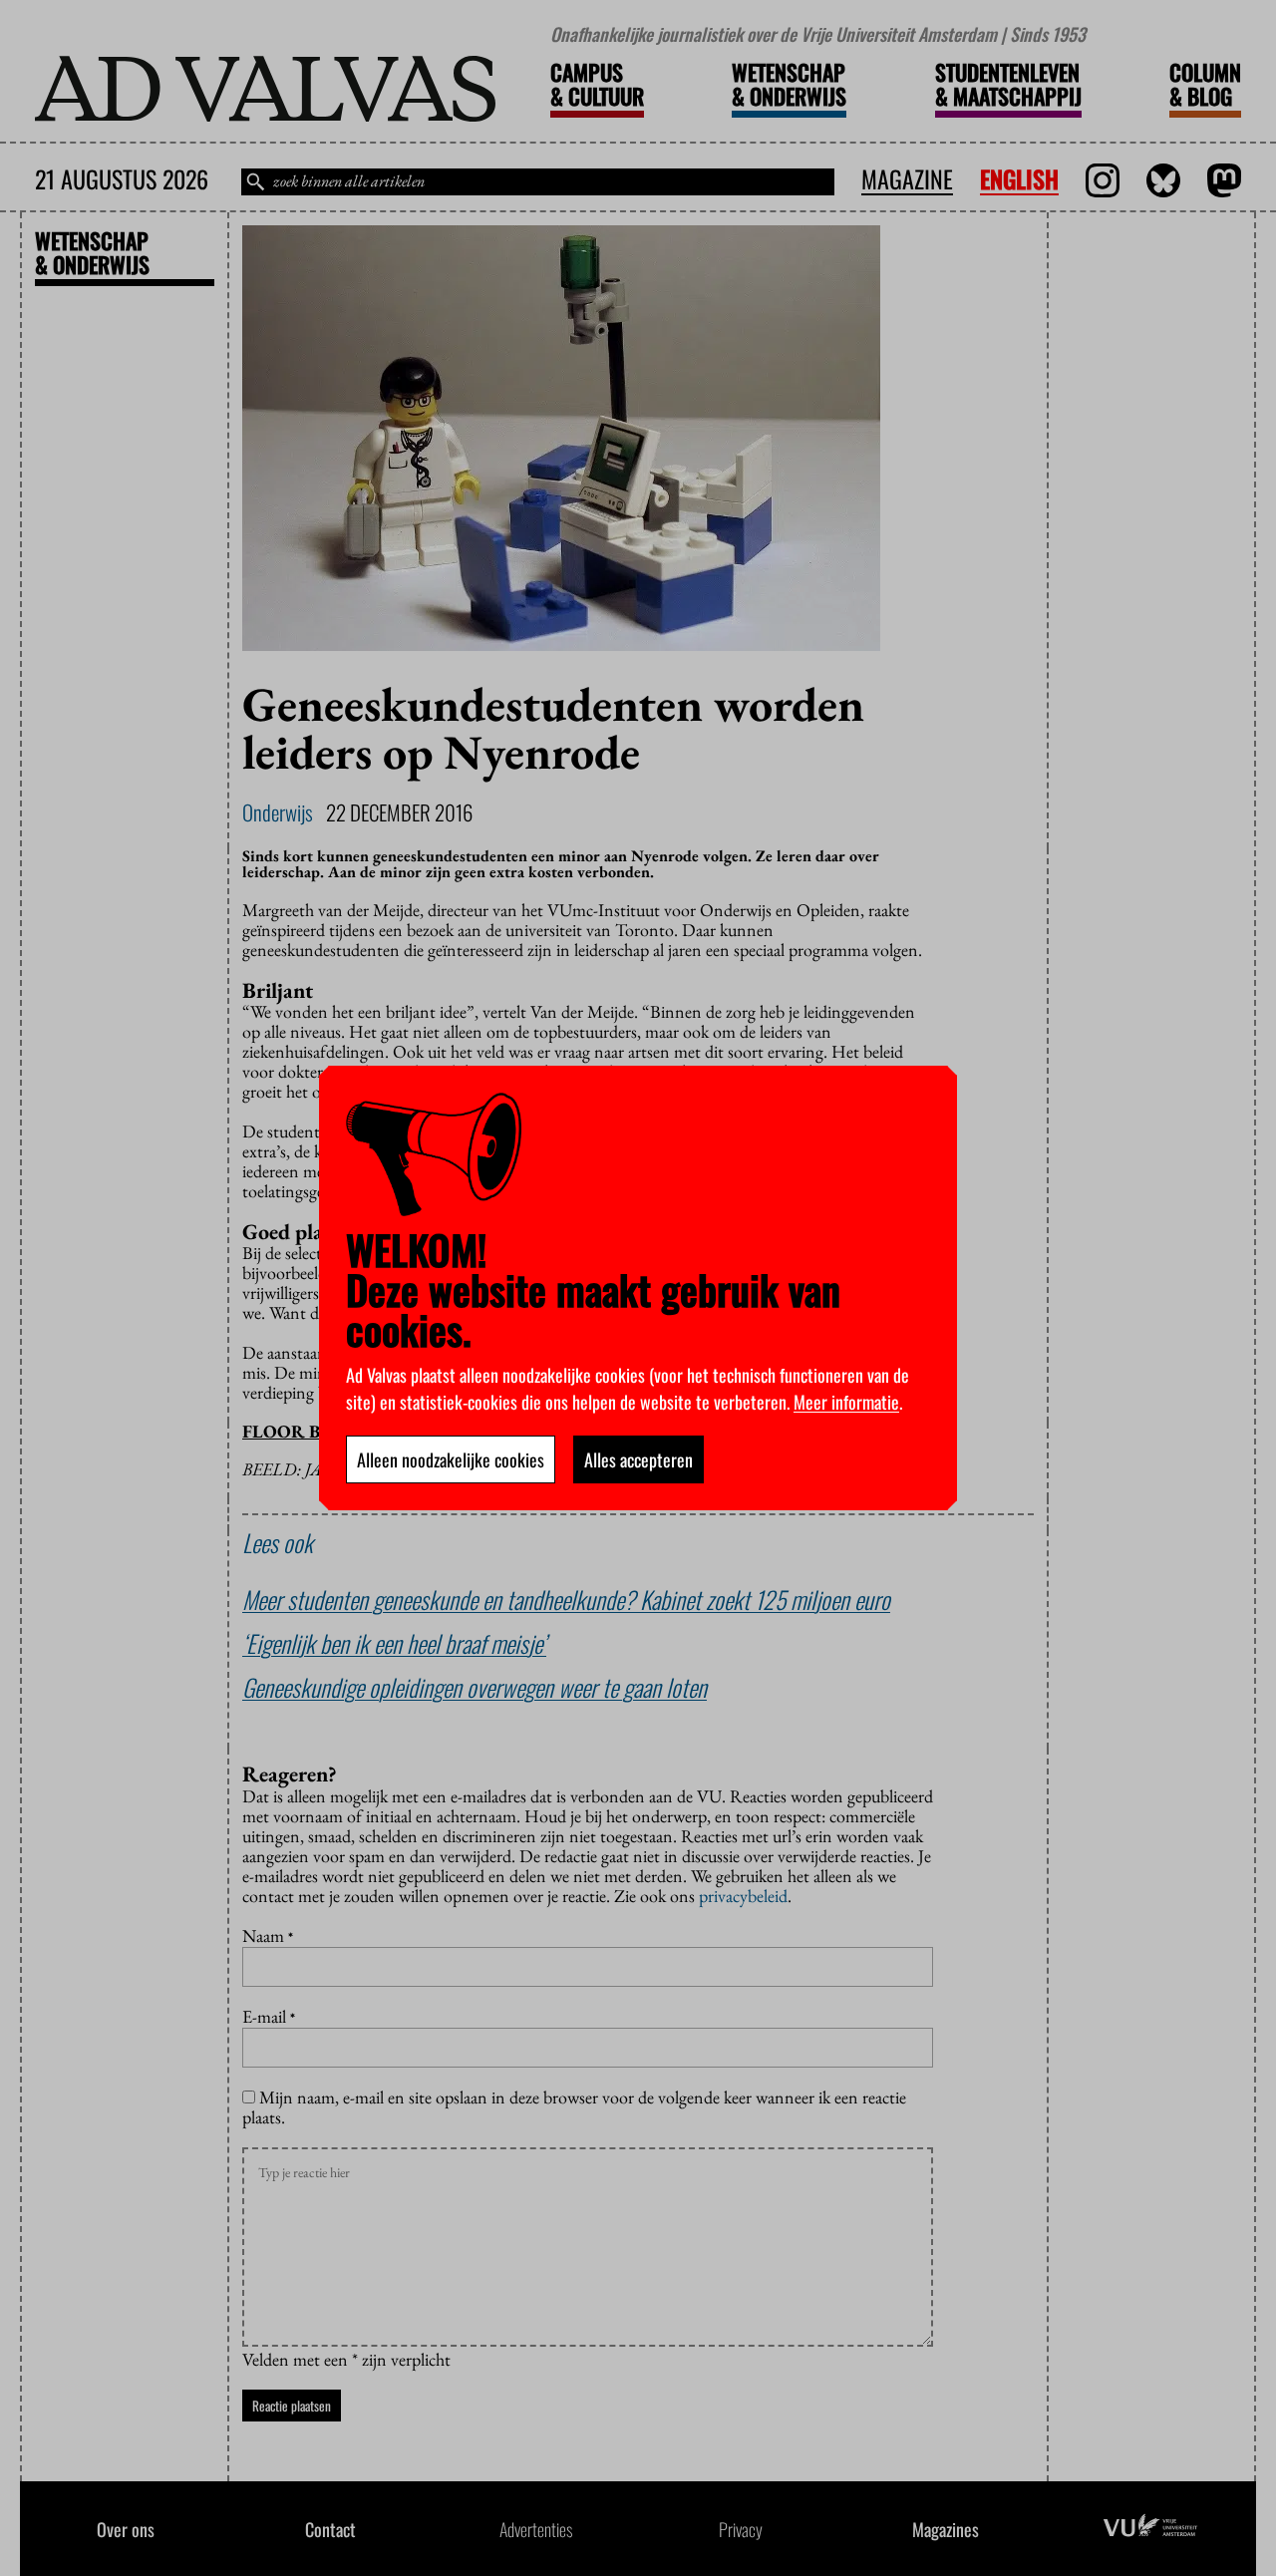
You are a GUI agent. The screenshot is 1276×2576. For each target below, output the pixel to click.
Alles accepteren (638, 1459)
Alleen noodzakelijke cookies (451, 1459)
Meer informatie (846, 1402)
